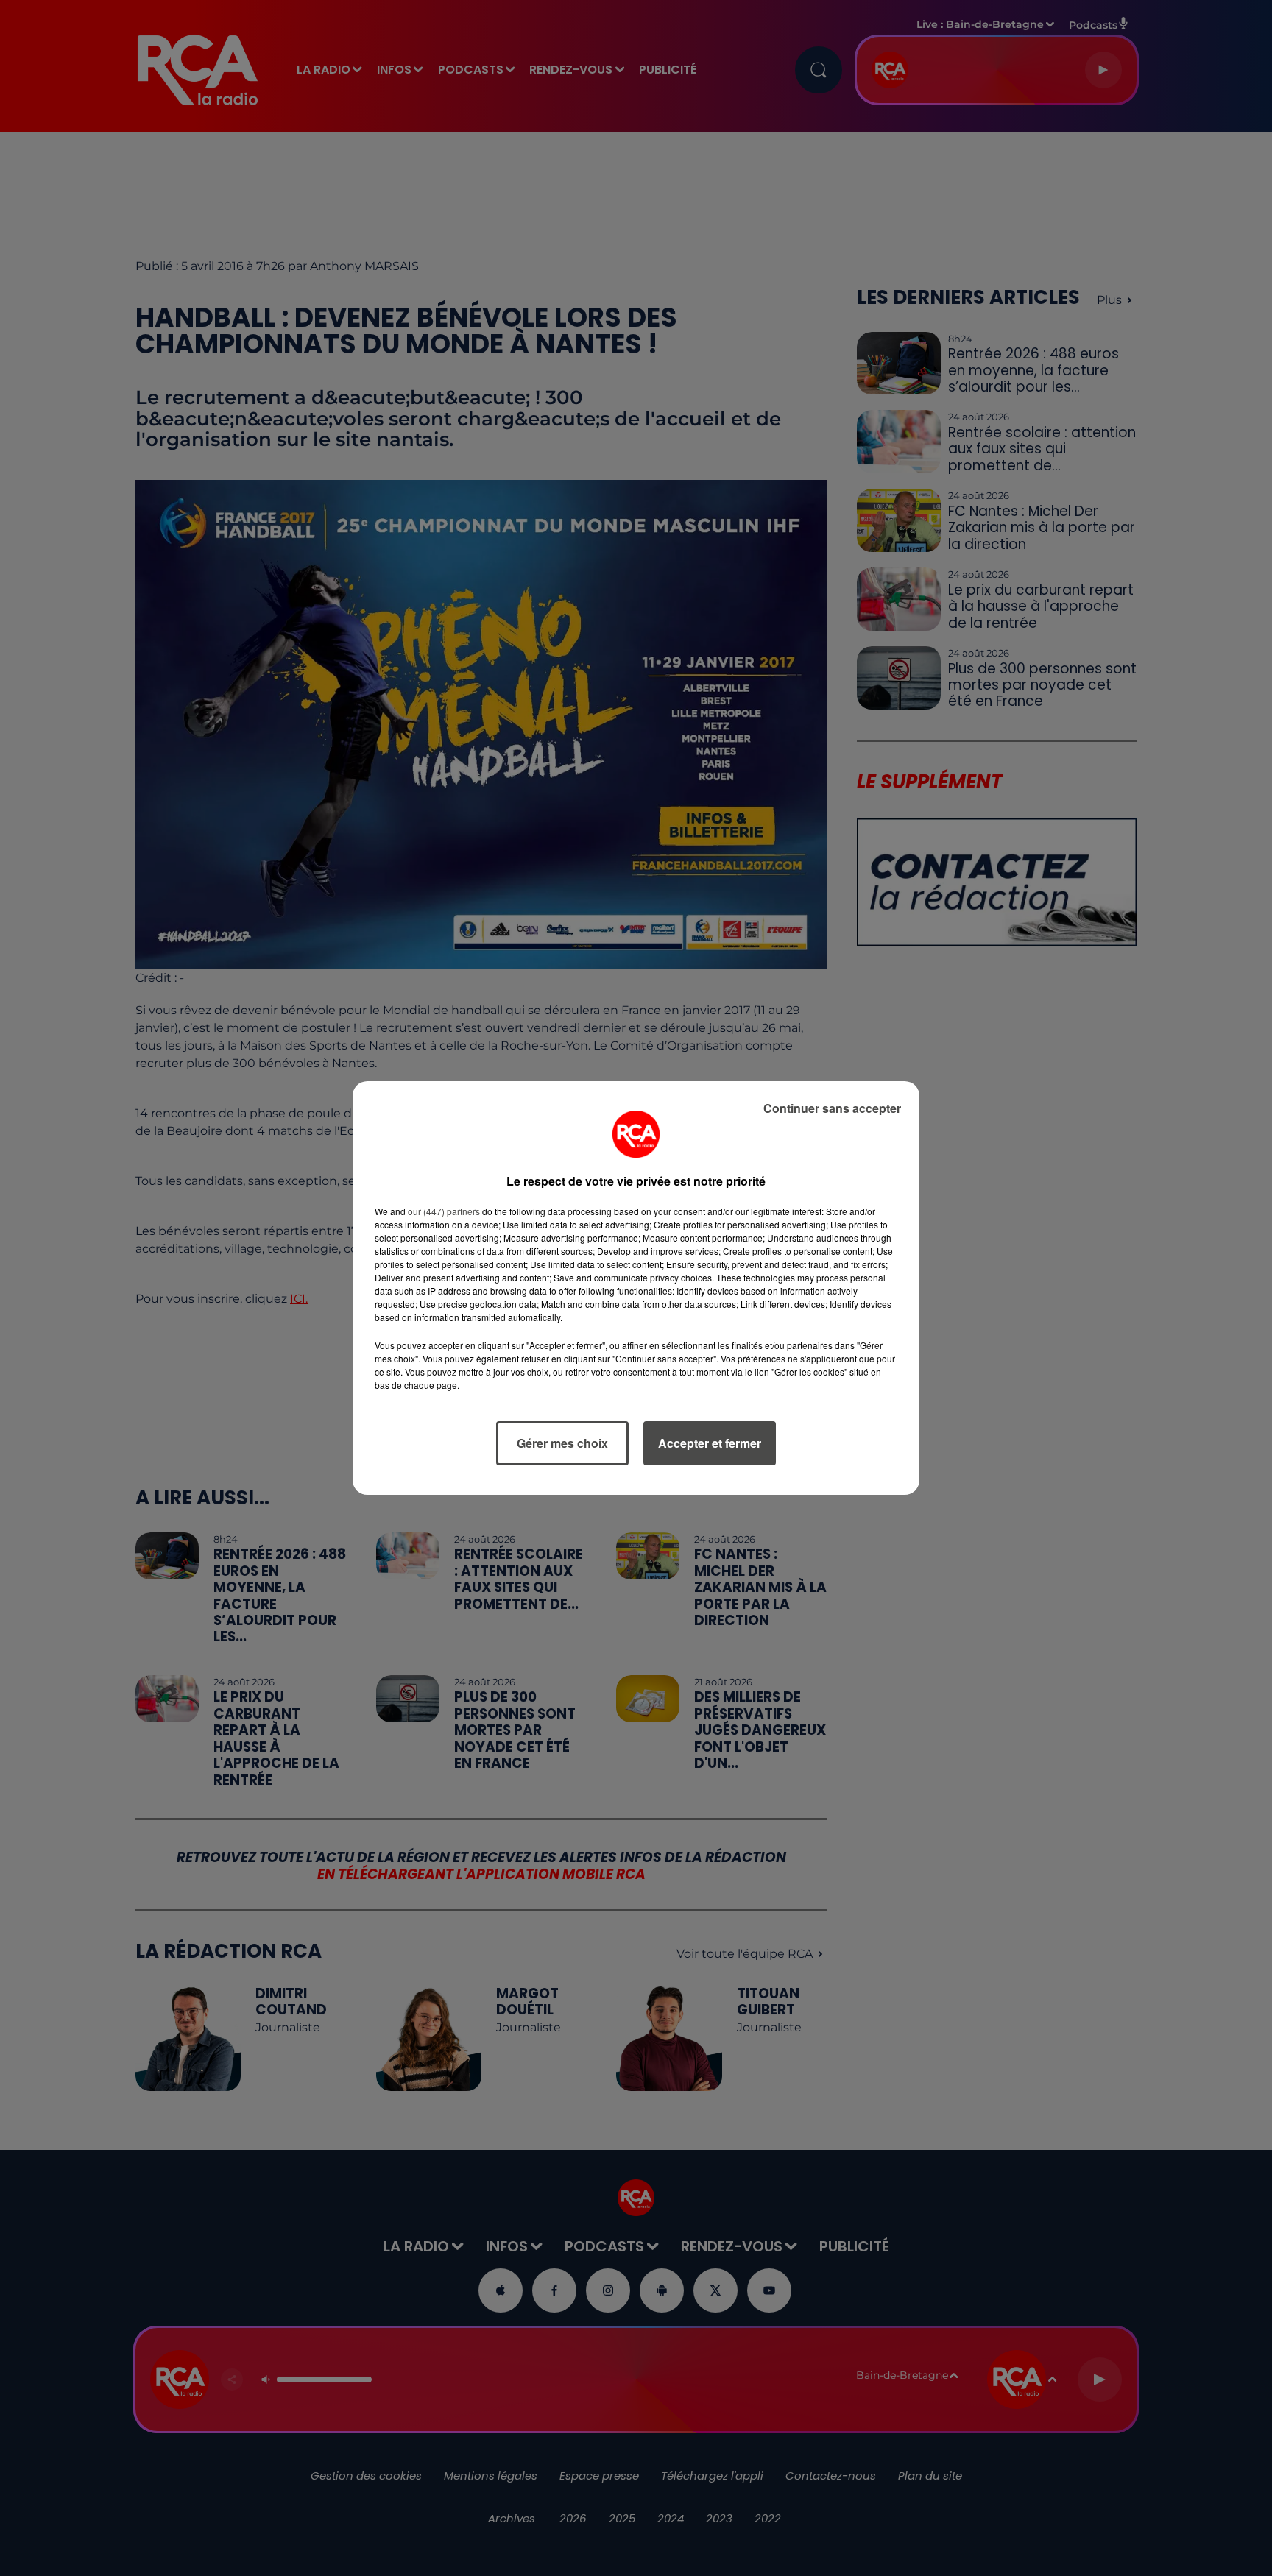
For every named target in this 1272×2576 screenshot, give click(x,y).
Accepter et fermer (710, 1443)
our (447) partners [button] (444, 1211)
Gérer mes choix (562, 1443)
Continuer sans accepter (832, 1108)
